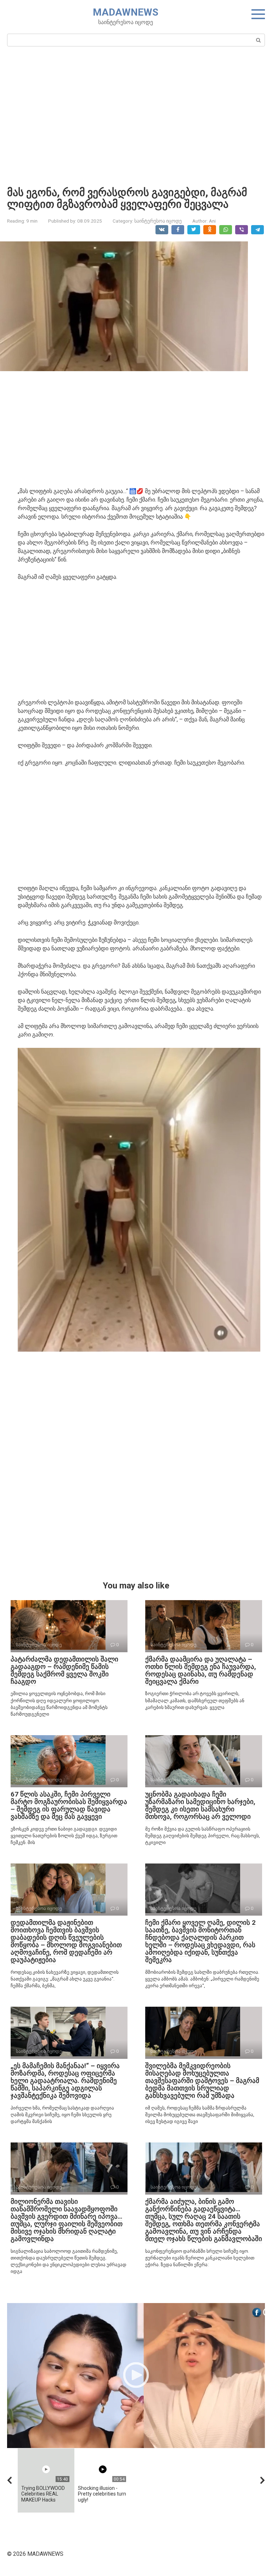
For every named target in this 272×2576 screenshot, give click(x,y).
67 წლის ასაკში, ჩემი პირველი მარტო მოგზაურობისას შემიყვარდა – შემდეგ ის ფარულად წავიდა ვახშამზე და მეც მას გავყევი (69, 1805)
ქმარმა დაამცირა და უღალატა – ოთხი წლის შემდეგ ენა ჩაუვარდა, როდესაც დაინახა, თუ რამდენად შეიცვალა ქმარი (201, 1670)
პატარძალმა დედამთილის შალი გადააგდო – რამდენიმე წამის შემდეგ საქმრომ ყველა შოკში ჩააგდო (64, 1670)
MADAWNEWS (126, 12)
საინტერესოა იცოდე (158, 221)
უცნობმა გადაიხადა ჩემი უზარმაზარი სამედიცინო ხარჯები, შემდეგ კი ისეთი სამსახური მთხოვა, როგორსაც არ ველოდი (200, 1805)
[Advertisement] (136, 116)
